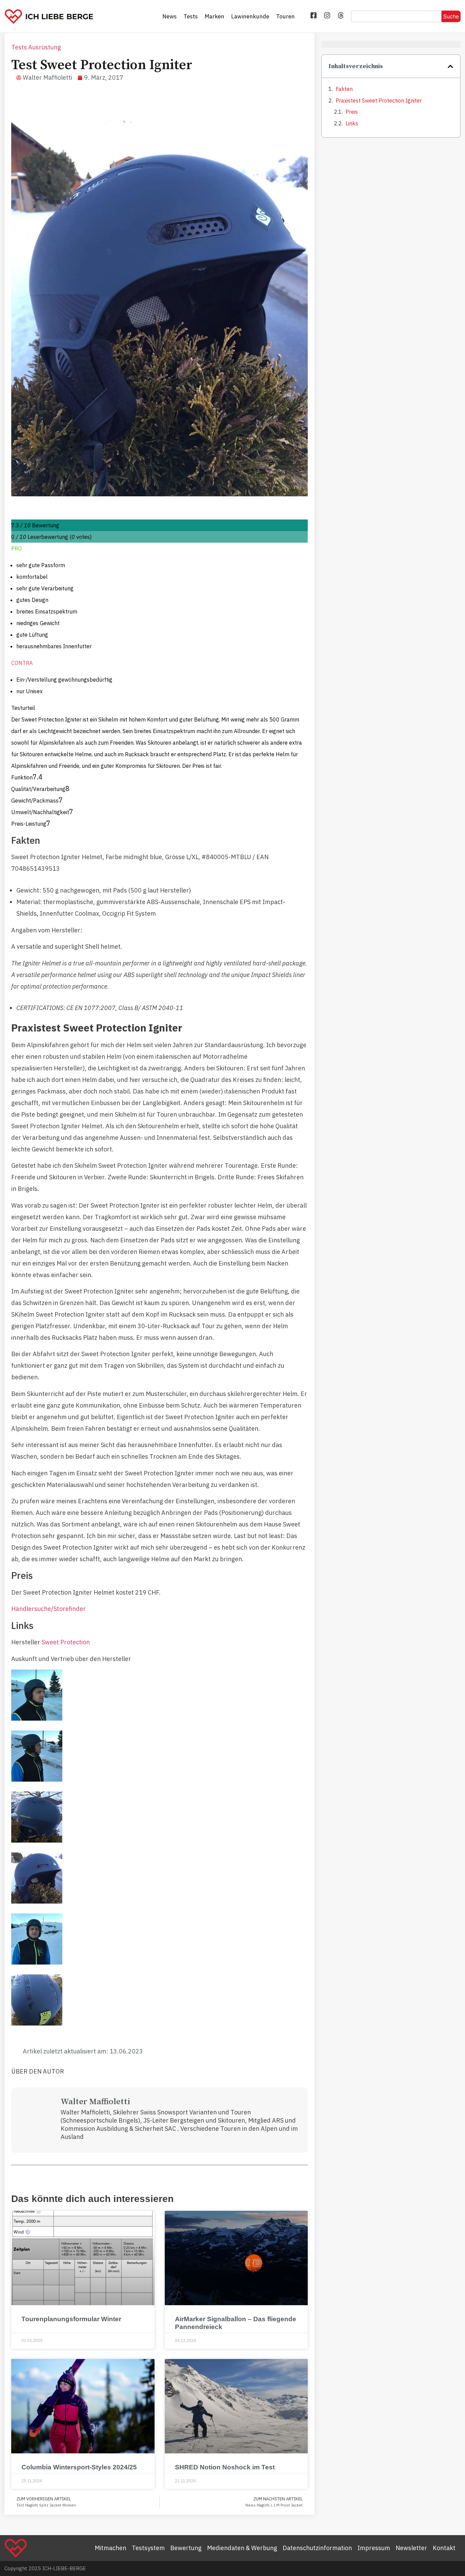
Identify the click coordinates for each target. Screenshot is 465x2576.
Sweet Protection (66, 1642)
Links (352, 123)
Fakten (344, 89)
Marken (214, 16)
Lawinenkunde (250, 16)
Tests (191, 16)
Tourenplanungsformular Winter (71, 2319)
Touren (285, 16)
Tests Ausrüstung (36, 47)
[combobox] (396, 16)
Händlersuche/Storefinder (49, 1609)
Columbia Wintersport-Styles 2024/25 (79, 2467)
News (170, 16)
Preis (352, 112)
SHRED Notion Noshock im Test (225, 2467)
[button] (450, 66)
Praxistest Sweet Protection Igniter (379, 100)
